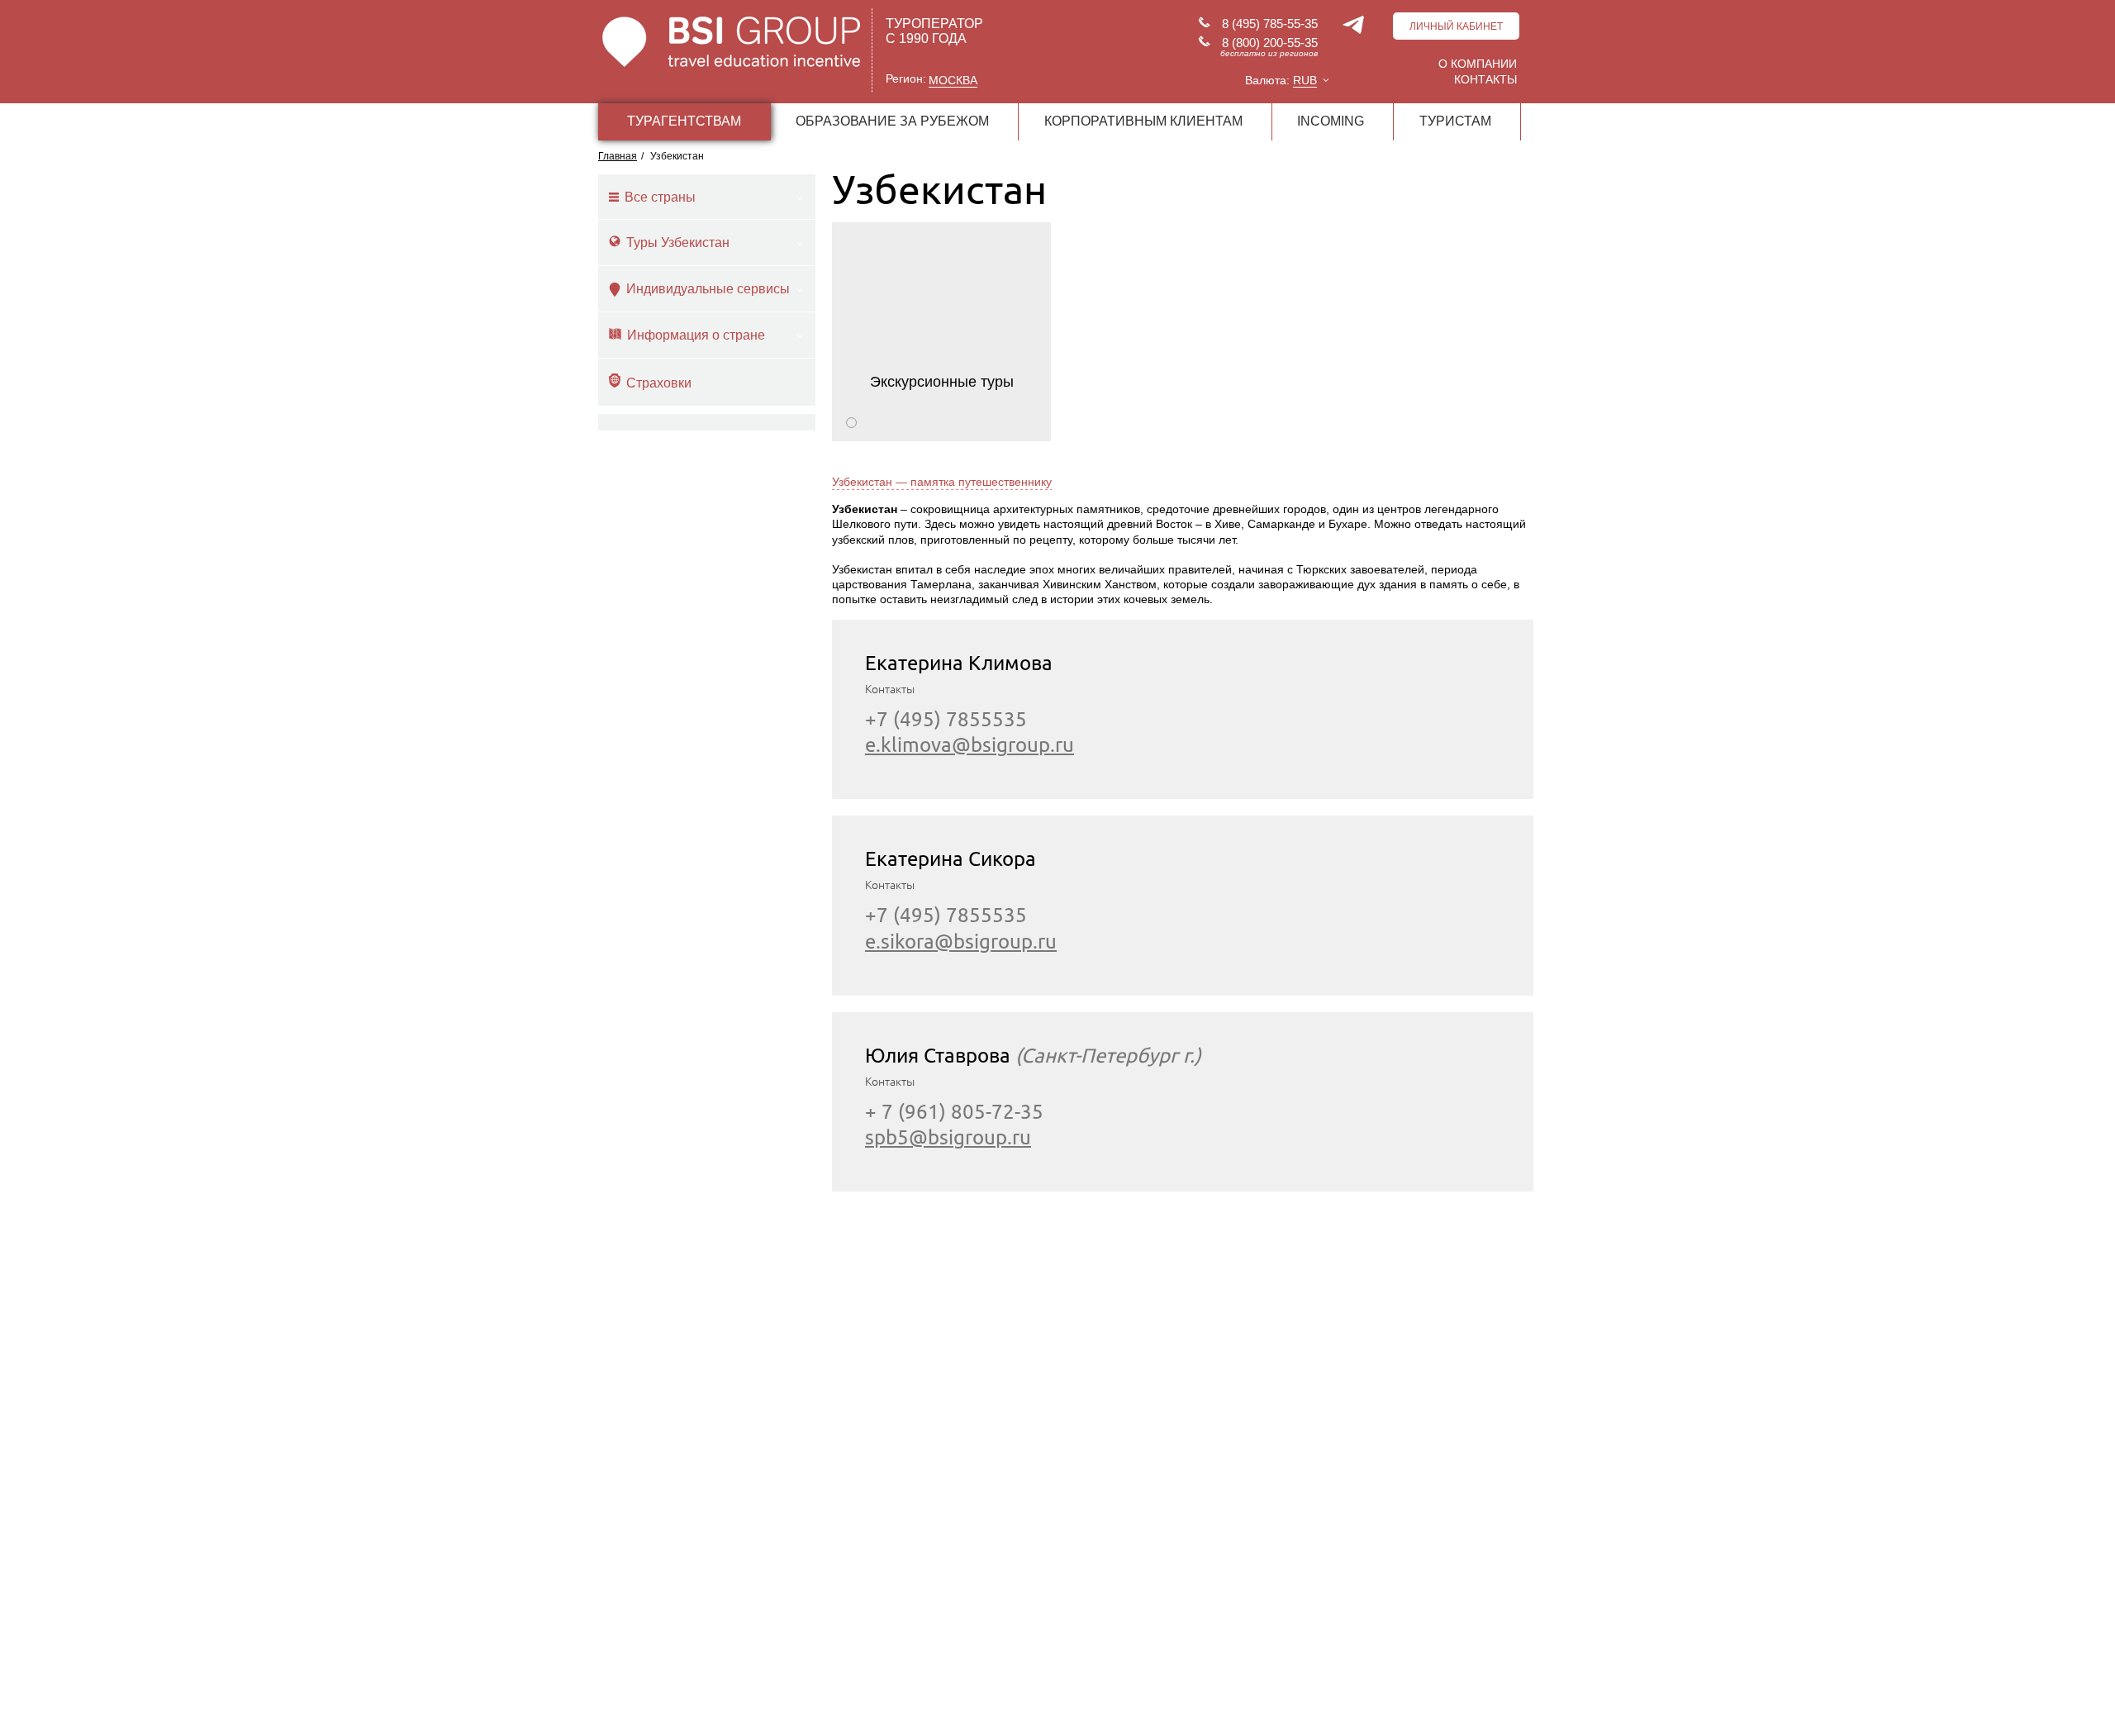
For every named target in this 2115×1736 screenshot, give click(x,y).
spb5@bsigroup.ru (948, 1137)
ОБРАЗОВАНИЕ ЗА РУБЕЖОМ (892, 121)
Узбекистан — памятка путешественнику (942, 482)
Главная (618, 156)
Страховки (659, 383)
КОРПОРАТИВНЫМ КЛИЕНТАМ (1143, 121)
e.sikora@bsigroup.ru (961, 942)
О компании (1478, 64)
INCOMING (1331, 121)
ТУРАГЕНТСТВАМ (684, 121)
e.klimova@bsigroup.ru (970, 745)
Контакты (1485, 79)
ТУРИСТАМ (1455, 121)
